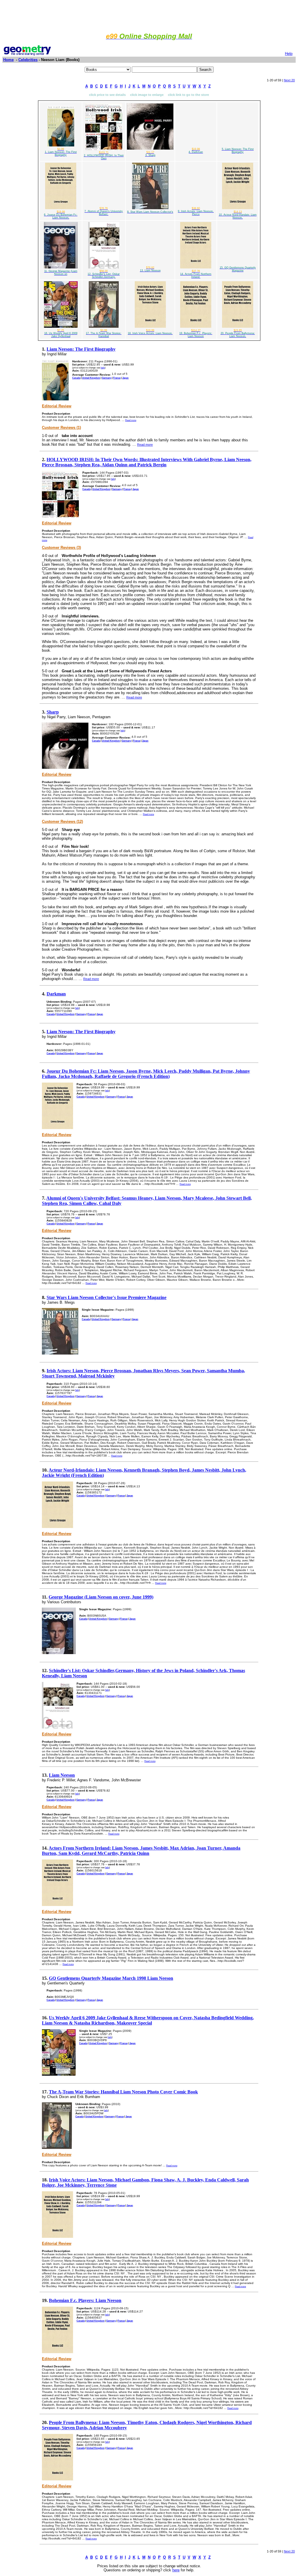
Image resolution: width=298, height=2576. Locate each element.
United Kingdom (91, 378)
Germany (107, 378)
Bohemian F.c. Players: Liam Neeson (85, 2300)
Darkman (56, 994)
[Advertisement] (149, 15)
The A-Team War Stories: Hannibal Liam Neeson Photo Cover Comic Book (123, 2092)
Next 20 (289, 80)
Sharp (53, 712)
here (176, 2570)
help (103, 368)
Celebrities (28, 60)
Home (8, 60)
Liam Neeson (62, 1775)
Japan (125, 378)
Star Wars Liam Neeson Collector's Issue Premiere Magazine (107, 1297)
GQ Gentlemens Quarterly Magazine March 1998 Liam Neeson (111, 1978)
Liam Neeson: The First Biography (81, 349)
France (117, 378)
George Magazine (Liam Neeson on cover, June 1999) (101, 1597)
